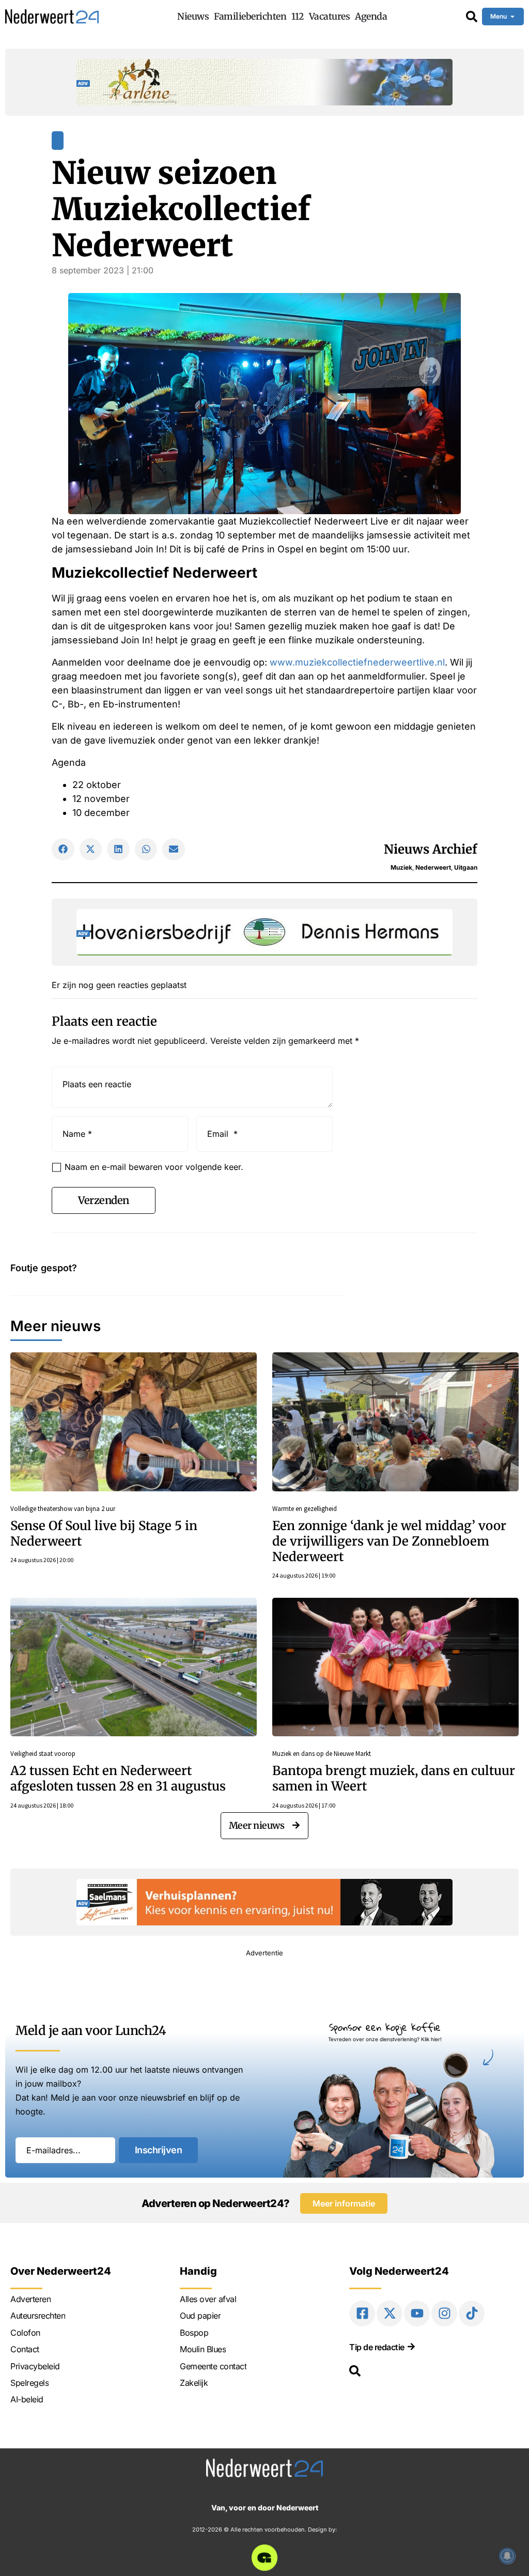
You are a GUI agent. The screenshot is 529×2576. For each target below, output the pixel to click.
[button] (63, 850)
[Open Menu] (512, 17)
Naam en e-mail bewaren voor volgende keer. (154, 1167)
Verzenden (104, 1200)
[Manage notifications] (507, 2556)
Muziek (401, 867)
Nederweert (433, 867)
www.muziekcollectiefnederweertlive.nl (357, 662)
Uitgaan (466, 867)
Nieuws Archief (431, 849)
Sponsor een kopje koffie (385, 2027)
